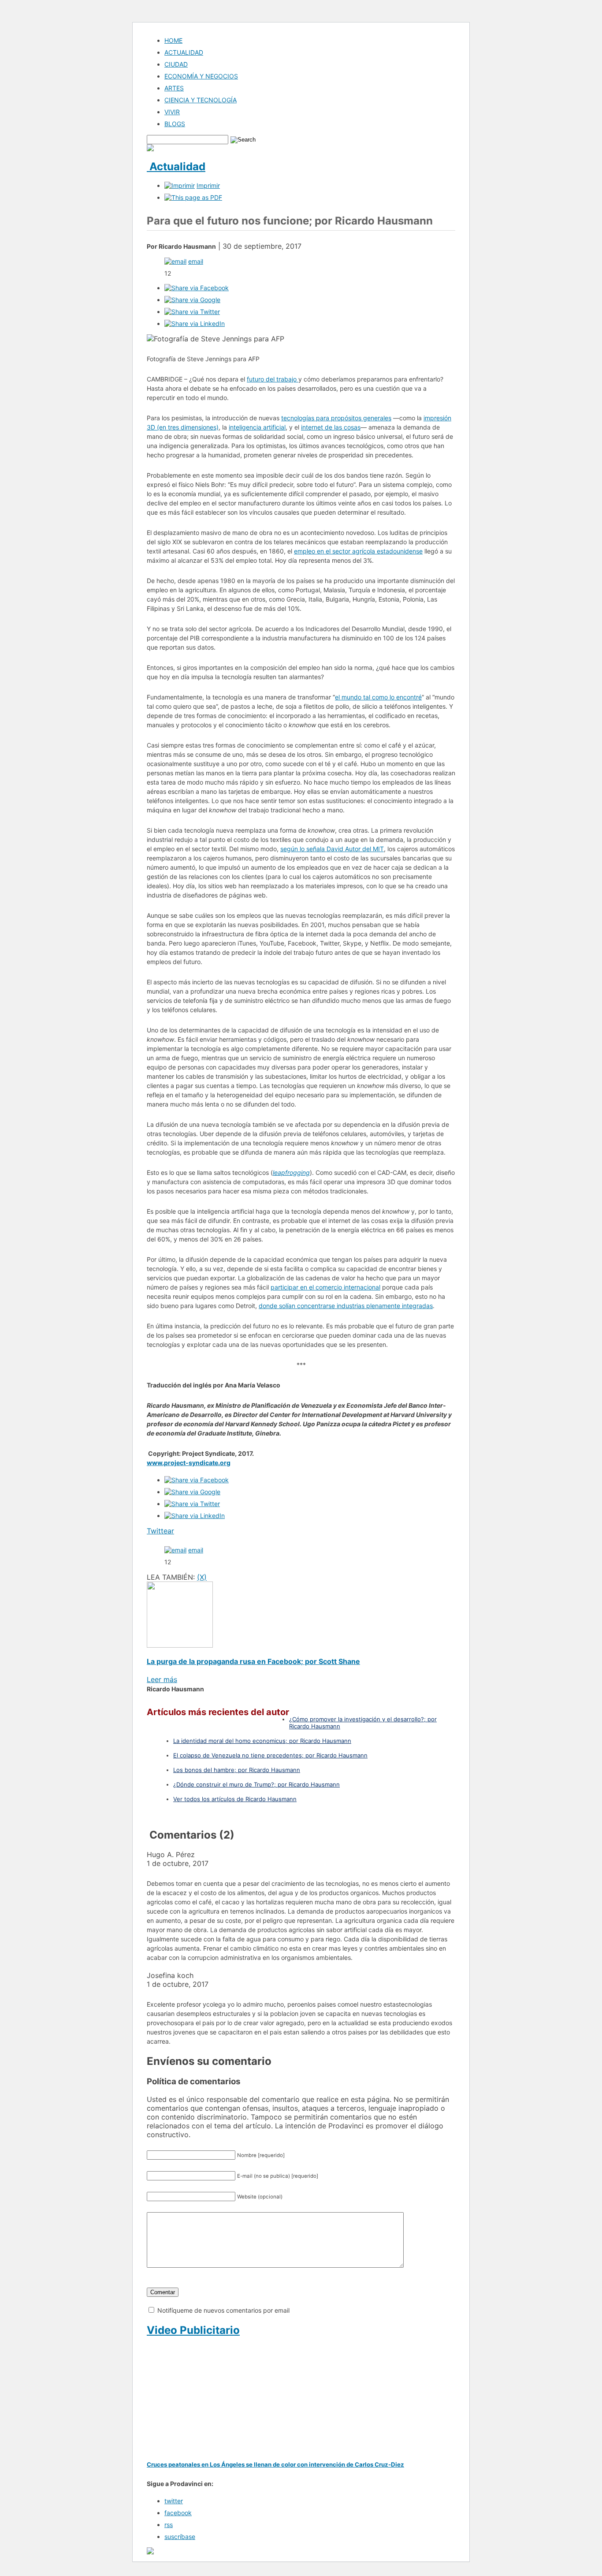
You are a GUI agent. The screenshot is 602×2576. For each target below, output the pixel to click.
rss (169, 2525)
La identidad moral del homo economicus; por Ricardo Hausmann (262, 1741)
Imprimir (208, 185)
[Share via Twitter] (192, 312)
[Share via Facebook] (197, 288)
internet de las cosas (331, 427)
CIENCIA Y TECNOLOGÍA (201, 100)
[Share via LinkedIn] (195, 323)
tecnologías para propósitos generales (336, 418)
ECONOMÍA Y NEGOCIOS (201, 76)
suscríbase (180, 2537)
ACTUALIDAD (184, 52)
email (196, 261)
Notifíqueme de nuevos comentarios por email (223, 2310)
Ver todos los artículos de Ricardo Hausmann (235, 1799)
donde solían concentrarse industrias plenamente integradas (346, 1306)
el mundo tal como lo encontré (378, 697)
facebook (178, 2513)
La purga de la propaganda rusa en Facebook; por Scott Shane (253, 1661)
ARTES (174, 88)
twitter (174, 2501)
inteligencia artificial (257, 427)
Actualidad (176, 166)
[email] (175, 261)
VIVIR (172, 112)
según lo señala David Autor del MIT (332, 849)
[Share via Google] (192, 300)
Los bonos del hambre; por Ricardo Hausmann (237, 1770)
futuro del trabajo (273, 379)
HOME (173, 40)
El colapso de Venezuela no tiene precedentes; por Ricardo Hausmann (270, 1755)
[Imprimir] (180, 185)
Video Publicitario (193, 2330)
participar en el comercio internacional (325, 1287)
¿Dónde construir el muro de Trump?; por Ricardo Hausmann (256, 1784)
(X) (202, 1577)
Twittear (160, 1531)
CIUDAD (176, 64)
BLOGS (175, 124)
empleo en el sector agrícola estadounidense (358, 551)
